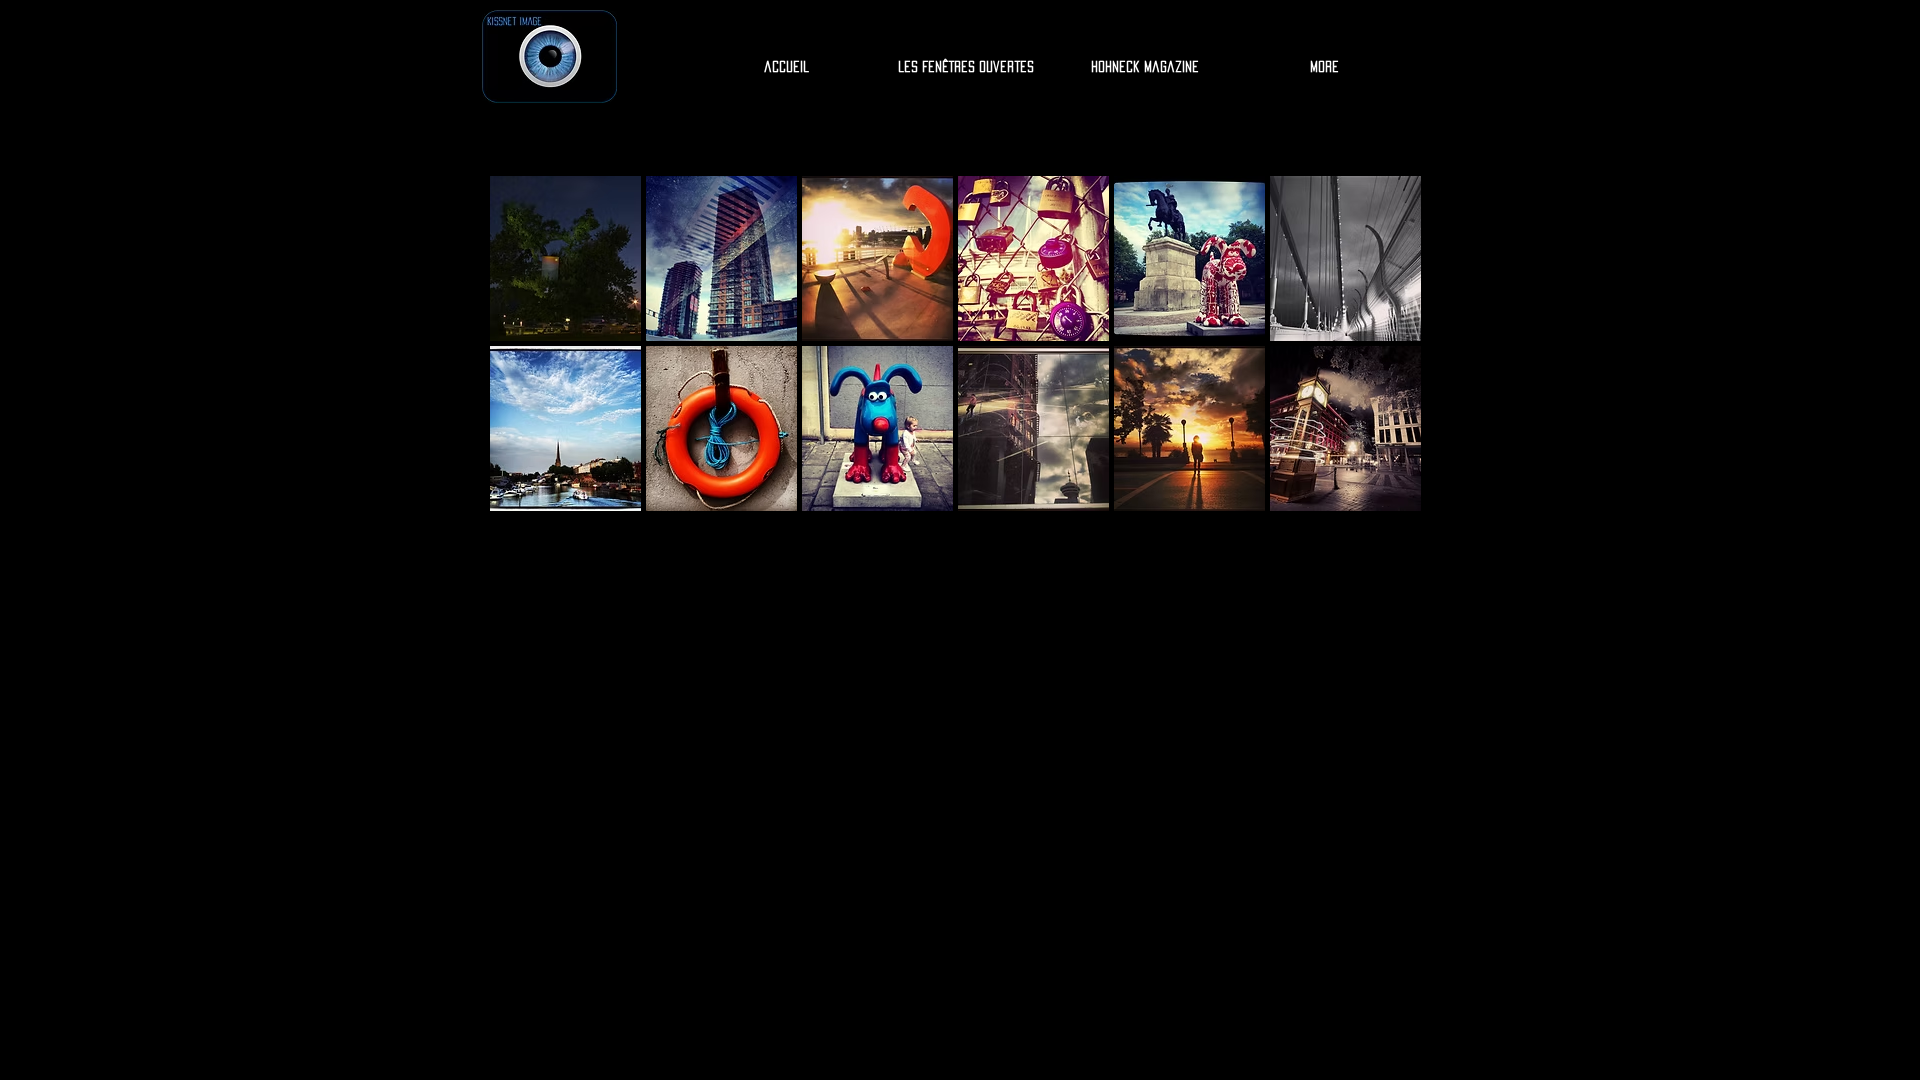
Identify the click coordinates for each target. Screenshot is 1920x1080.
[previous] (532, 361)
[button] (565, 258)
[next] (1378, 361)
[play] (1380, 495)
